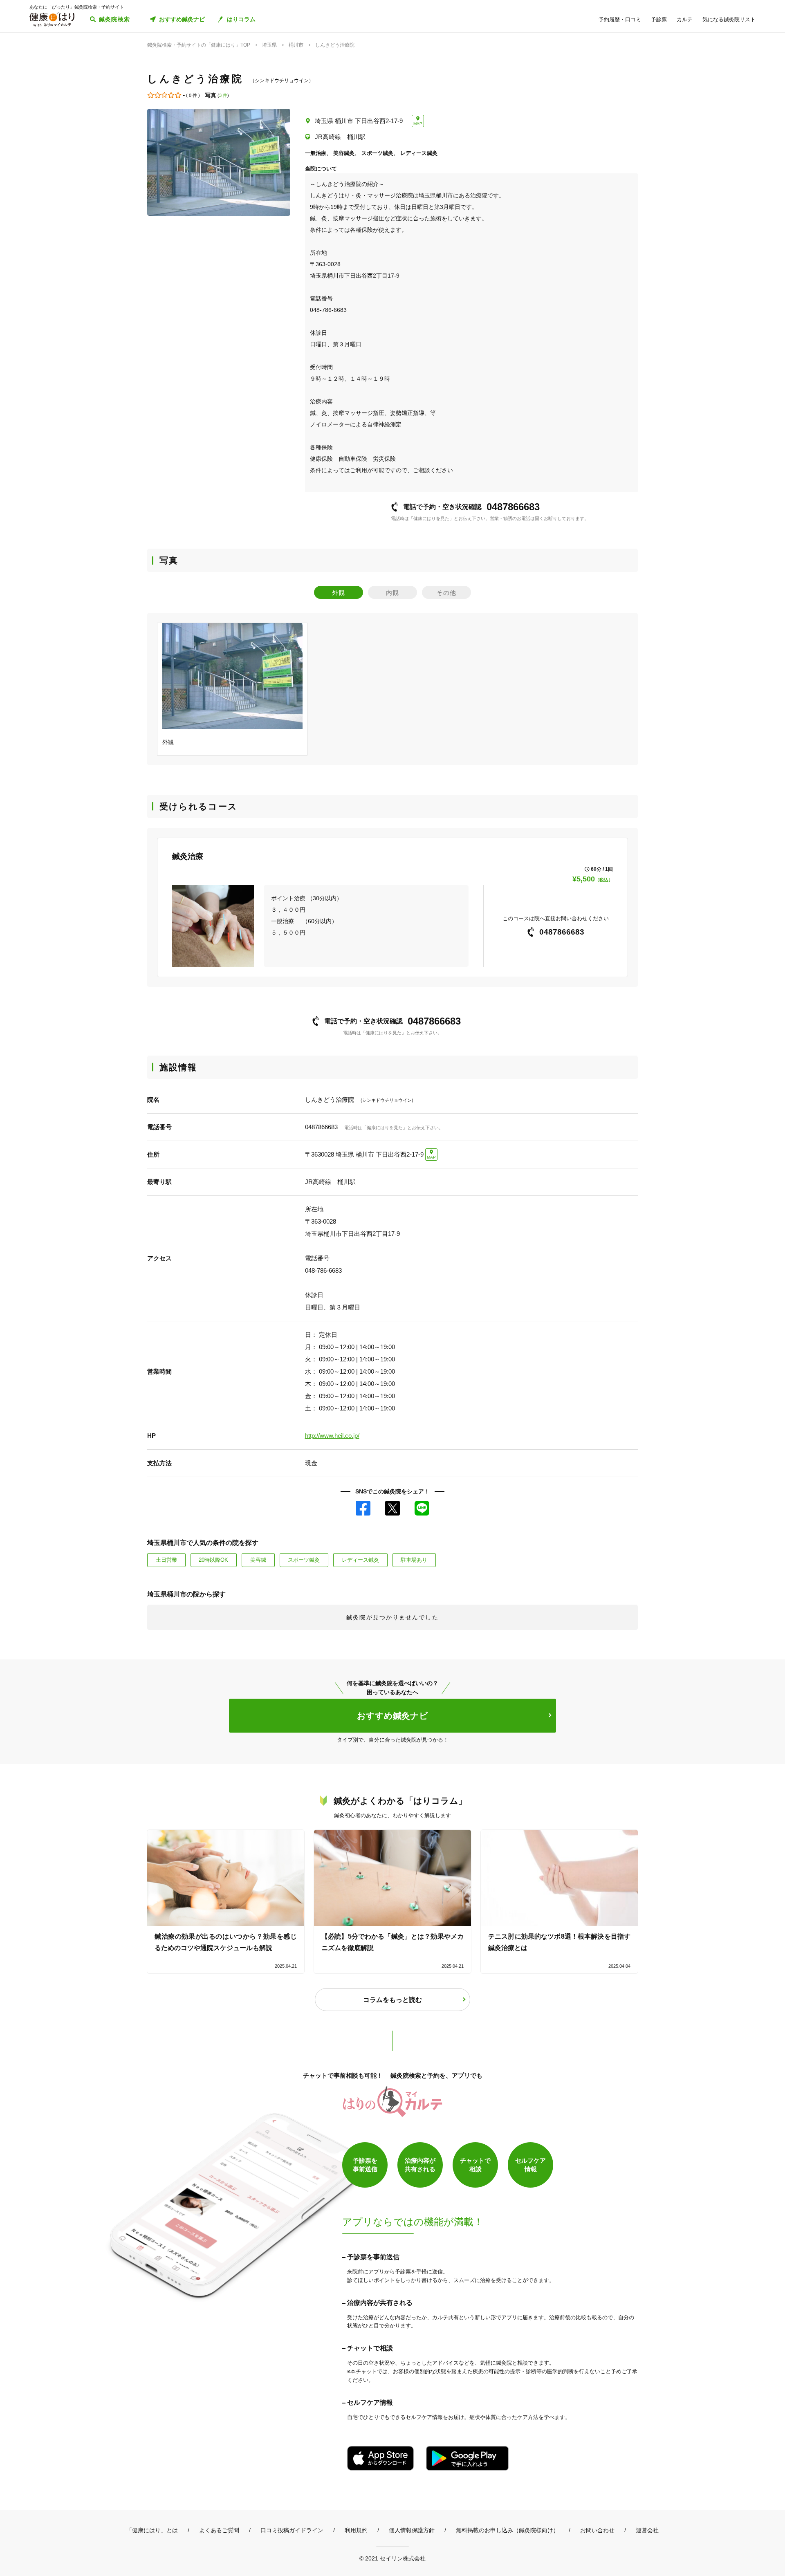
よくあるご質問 (219, 2530)
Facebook (363, 1508)
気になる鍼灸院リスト (729, 19)
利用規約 (356, 2530)
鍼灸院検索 (115, 19)
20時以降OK (213, 1560)
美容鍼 (258, 1560)
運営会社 (647, 2530)
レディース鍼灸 (360, 1560)
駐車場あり (414, 1560)
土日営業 (166, 1560)
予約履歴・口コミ (620, 19)
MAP (418, 124)
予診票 (659, 19)
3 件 (223, 95)
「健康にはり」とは (152, 2530)
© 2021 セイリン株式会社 (392, 2558)
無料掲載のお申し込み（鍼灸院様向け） (507, 2530)
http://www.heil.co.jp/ (332, 1436)
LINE (422, 1508)
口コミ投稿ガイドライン (292, 2530)
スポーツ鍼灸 (304, 1560)
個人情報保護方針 (412, 2530)
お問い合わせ (597, 2530)
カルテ (685, 19)
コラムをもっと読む (392, 2000)
